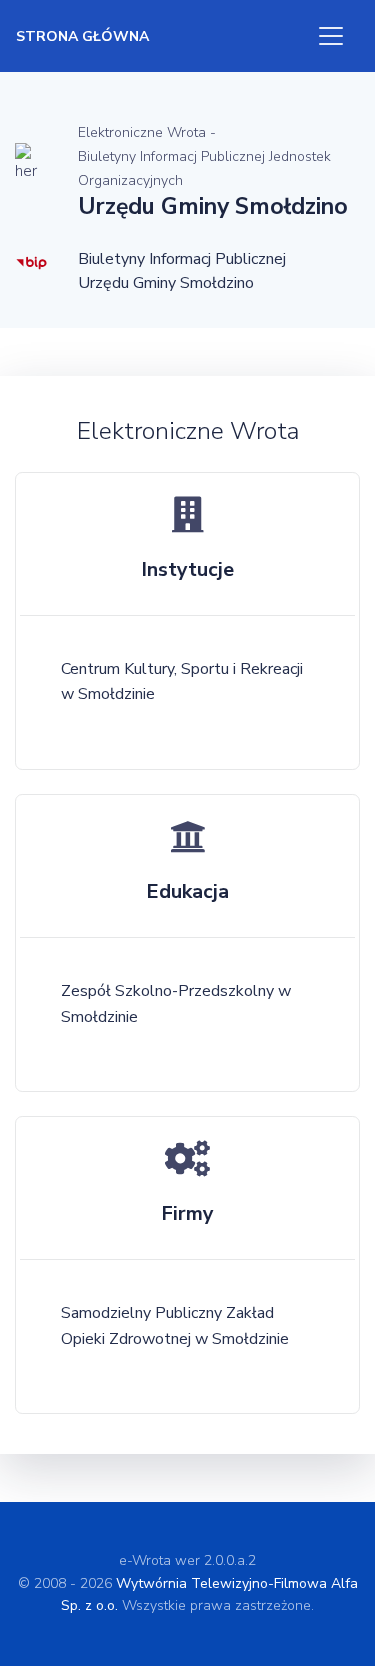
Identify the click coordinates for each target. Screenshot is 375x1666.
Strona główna (82, 36)
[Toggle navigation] (331, 36)
